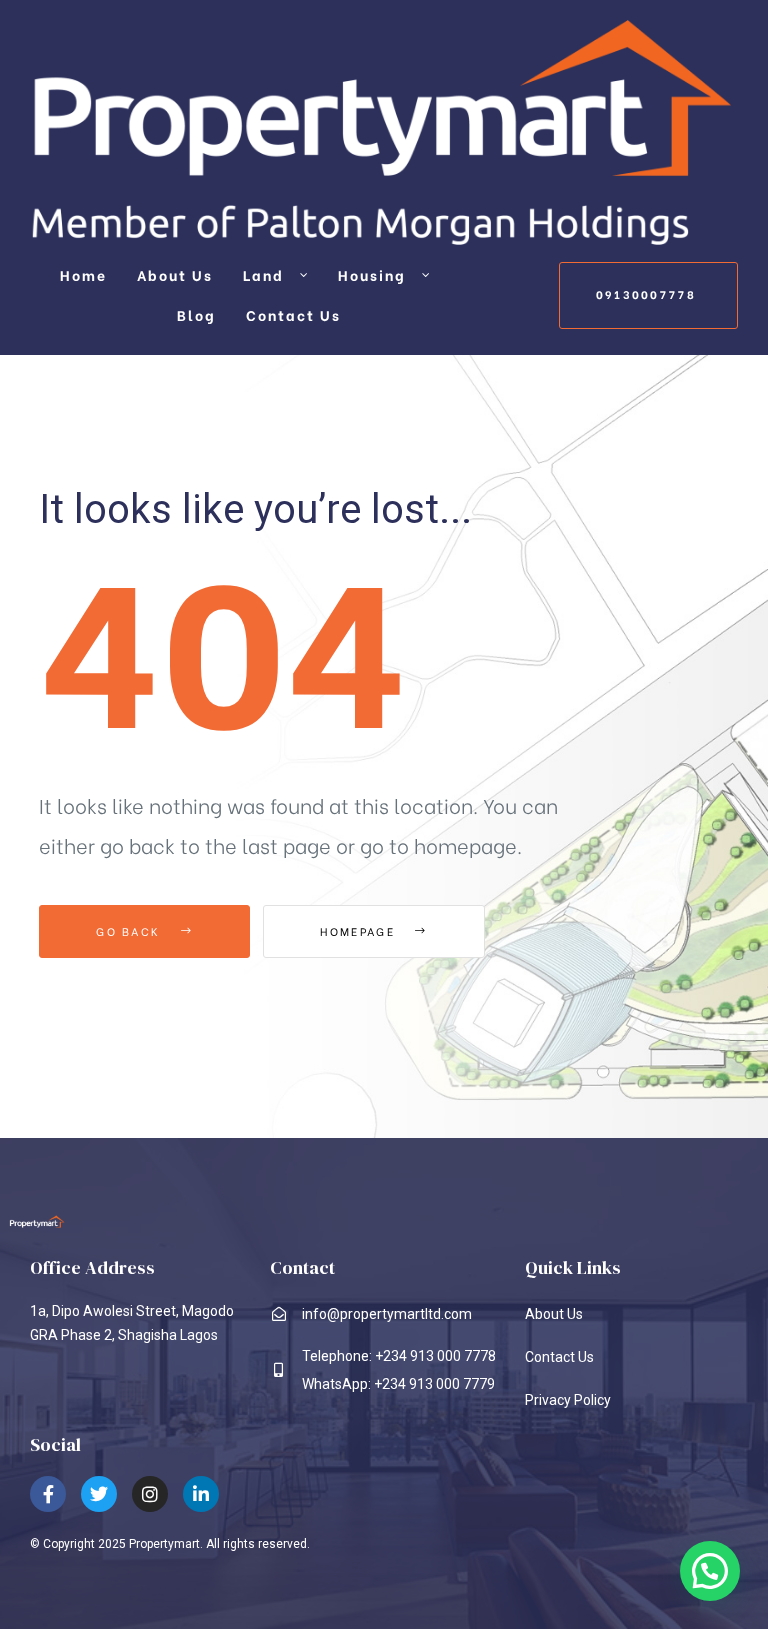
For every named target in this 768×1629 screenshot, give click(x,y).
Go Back (130, 931)
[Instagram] (150, 1494)
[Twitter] (99, 1494)
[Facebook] (48, 1494)
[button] (648, 295)
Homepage (360, 931)
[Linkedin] (201, 1494)
